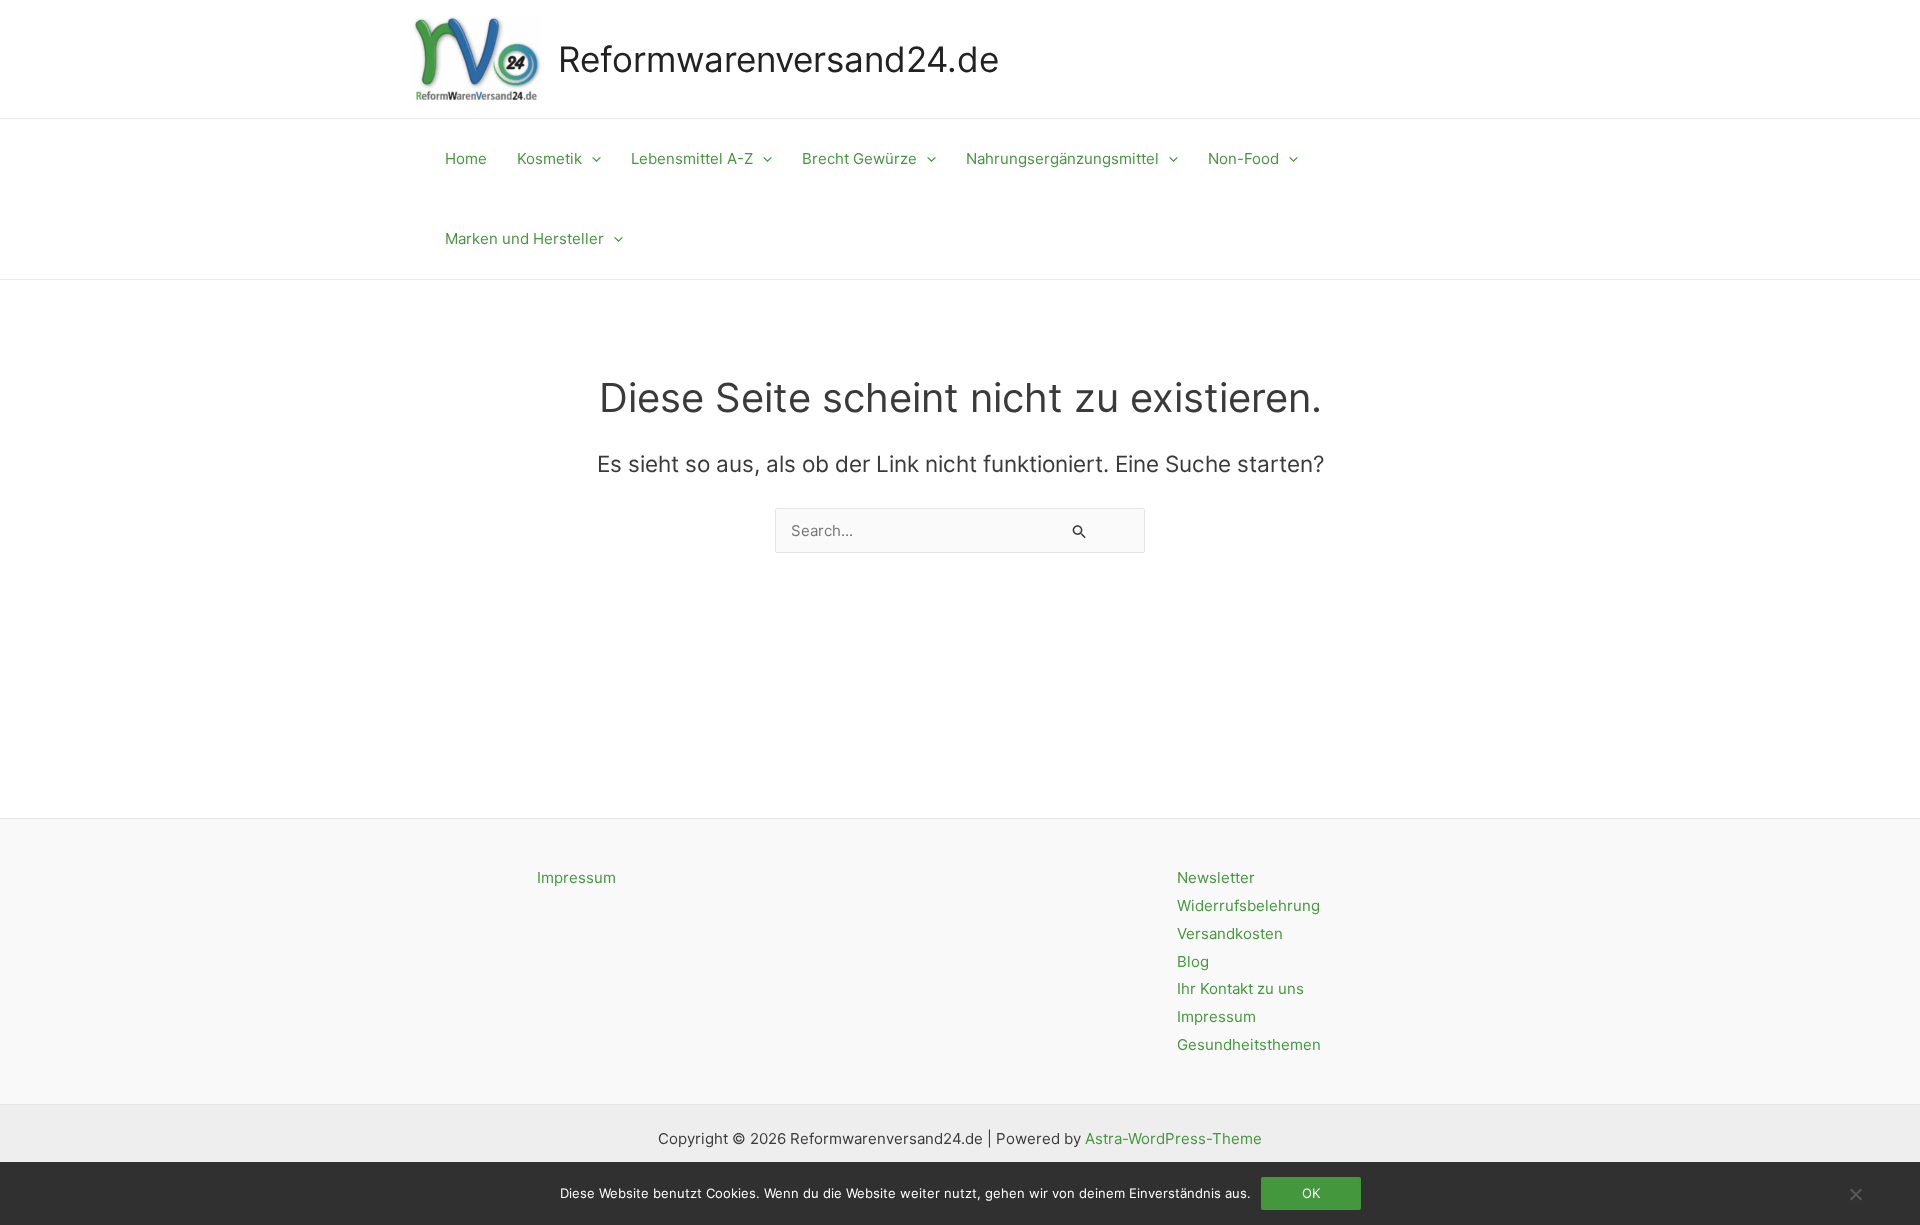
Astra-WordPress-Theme (1173, 1138)
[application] (591, 159)
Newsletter (1216, 877)
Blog (1193, 961)
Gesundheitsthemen (1249, 1044)
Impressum (576, 877)
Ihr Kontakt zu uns (1240, 988)
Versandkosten (1230, 933)
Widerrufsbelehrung (1248, 905)
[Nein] (1855, 1194)
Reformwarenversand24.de (778, 59)
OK (1311, 1193)
